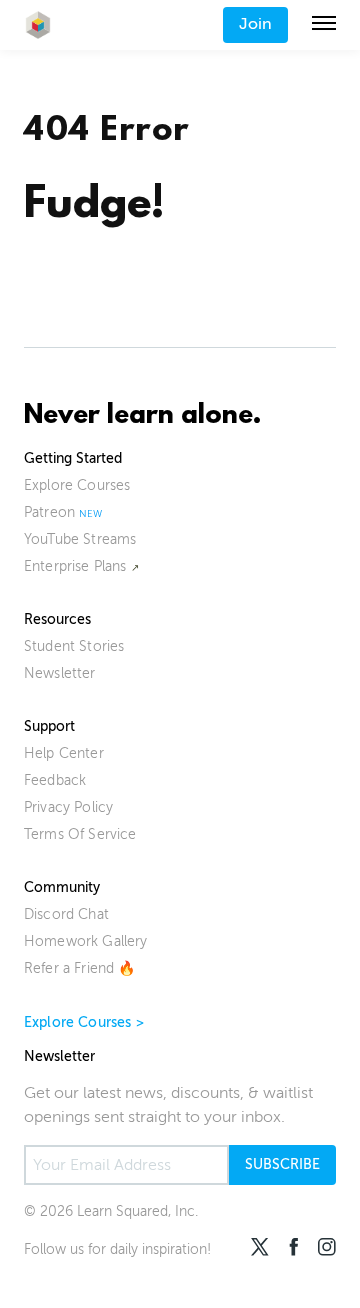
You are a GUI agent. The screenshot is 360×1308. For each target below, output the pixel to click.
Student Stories (74, 646)
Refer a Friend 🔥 (80, 968)
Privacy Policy (68, 807)
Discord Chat (66, 914)
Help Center (64, 753)
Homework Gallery (86, 941)
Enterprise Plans (75, 566)
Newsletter (60, 673)
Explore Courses (77, 485)
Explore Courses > (84, 1022)
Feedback (55, 780)
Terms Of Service (80, 834)
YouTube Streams (80, 539)
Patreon (49, 512)
